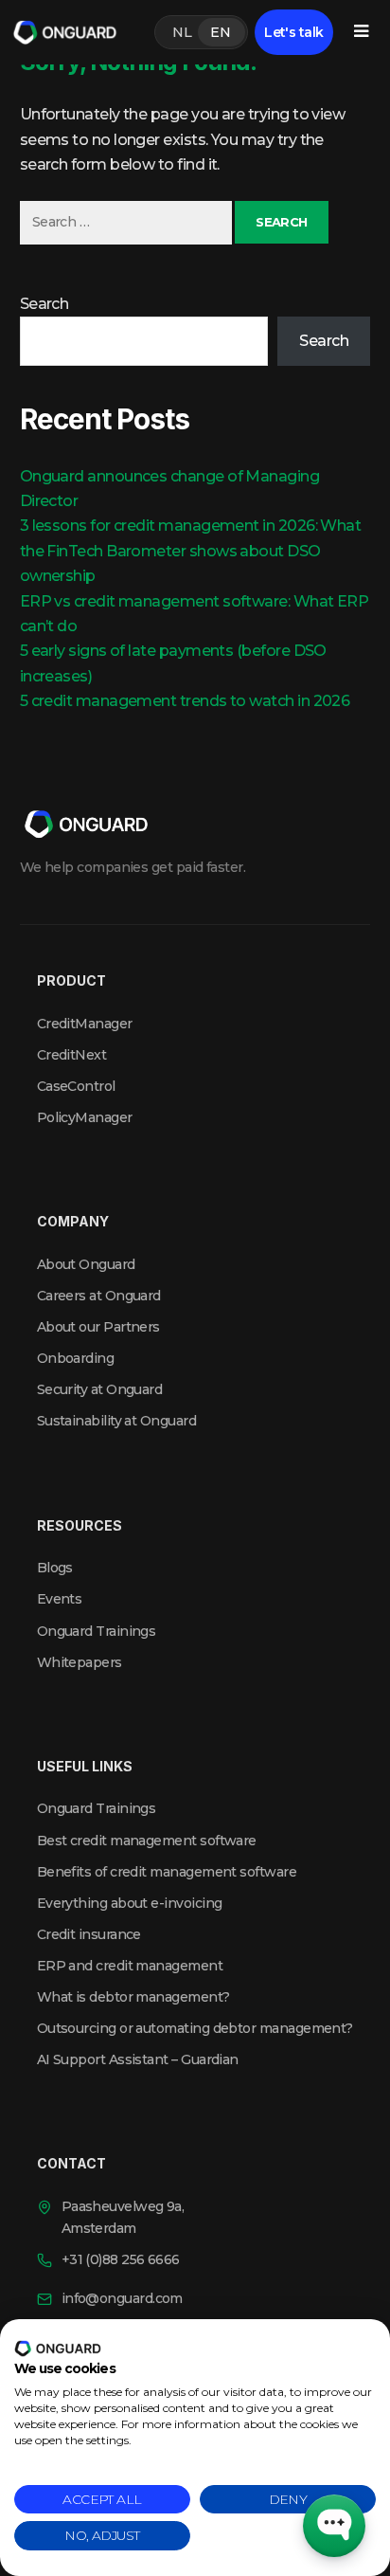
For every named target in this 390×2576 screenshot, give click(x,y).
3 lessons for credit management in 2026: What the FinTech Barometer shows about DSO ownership (191, 551)
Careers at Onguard (99, 1296)
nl (182, 32)
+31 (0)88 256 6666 (121, 2259)
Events (60, 1599)
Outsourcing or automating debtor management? (195, 2028)
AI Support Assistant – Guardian (138, 2059)
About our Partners (98, 1327)
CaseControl (76, 1086)
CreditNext (72, 1055)
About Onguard (86, 1264)
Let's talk (294, 32)
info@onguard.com (122, 2298)
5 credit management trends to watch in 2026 (185, 701)
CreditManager (85, 1024)
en (220, 32)
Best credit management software (147, 1841)
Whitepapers (80, 1662)
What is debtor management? (133, 1997)
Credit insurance (89, 1934)
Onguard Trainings (97, 1631)
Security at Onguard (100, 1389)
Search (44, 304)
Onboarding (76, 1358)
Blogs (55, 1568)
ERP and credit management (130, 1966)
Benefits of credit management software (167, 1872)
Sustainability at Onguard (117, 1421)
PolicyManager (85, 1117)
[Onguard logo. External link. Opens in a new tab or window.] (58, 2349)
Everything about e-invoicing (130, 1903)
